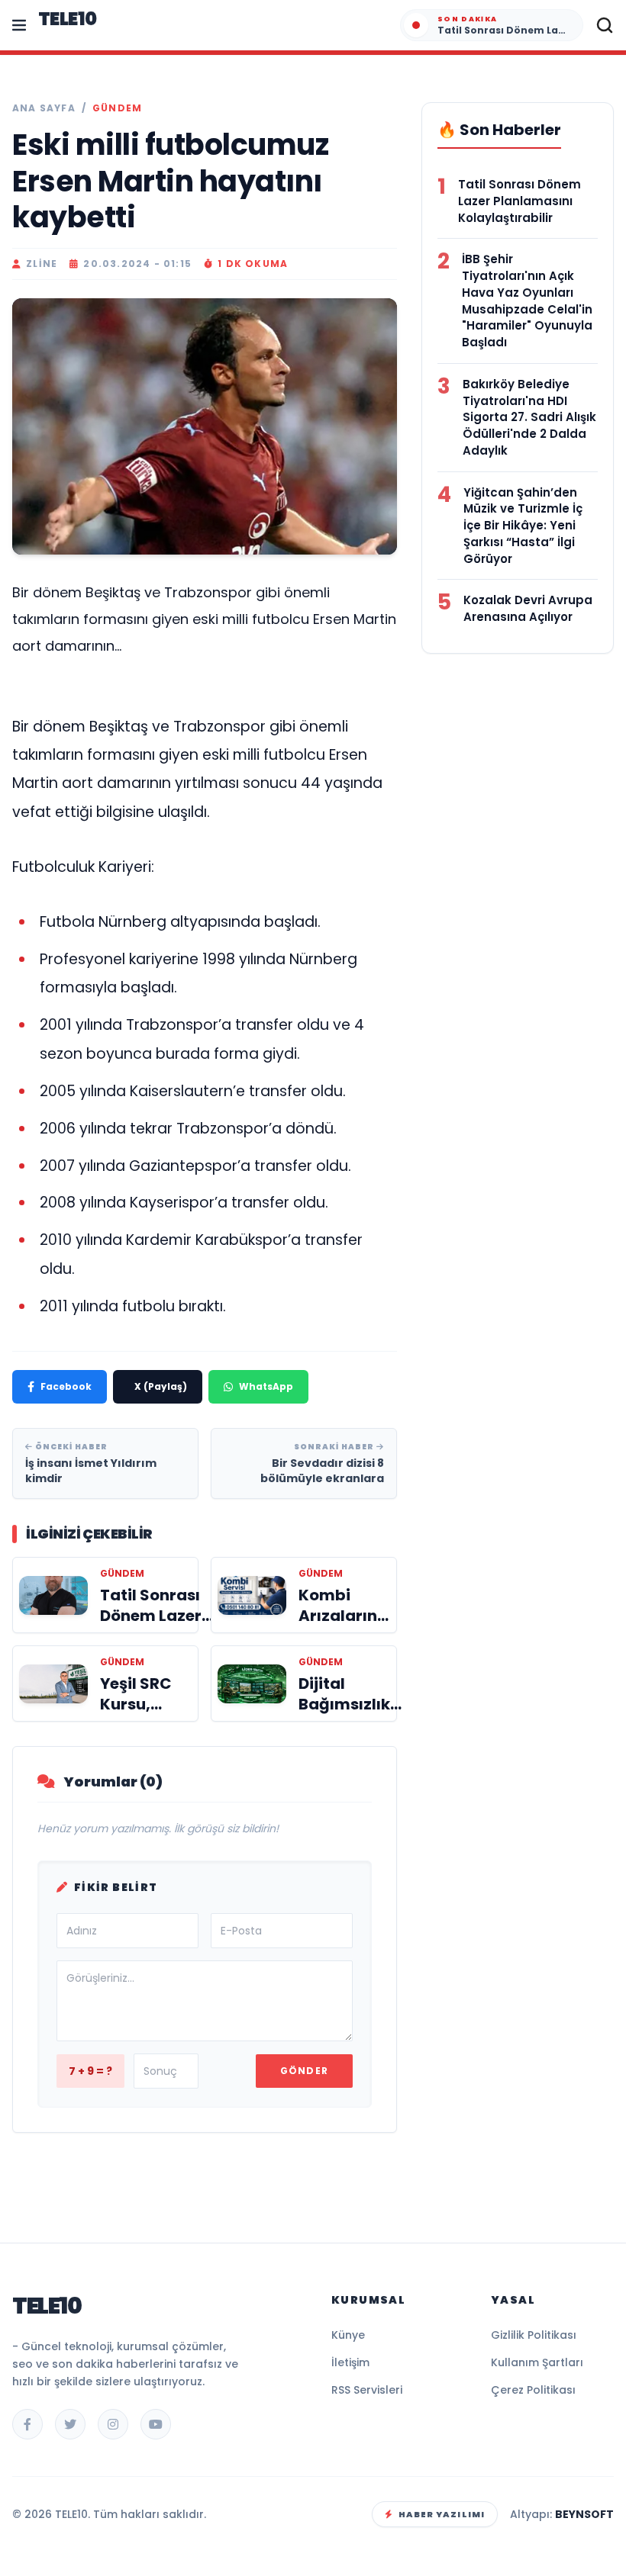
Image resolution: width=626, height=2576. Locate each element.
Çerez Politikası (533, 2390)
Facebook (66, 1386)
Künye (348, 2335)
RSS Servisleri (367, 2390)
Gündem (117, 108)
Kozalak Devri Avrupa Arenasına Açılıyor (528, 608)
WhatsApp (266, 1386)
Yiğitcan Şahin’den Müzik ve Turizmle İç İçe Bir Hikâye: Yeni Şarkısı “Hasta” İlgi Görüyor (523, 526)
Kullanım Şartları (537, 2362)
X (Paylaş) (161, 1386)
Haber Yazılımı (442, 2514)
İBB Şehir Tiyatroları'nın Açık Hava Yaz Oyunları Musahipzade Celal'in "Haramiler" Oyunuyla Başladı (527, 301)
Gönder (304, 2071)
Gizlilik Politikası (534, 2335)
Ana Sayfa (44, 108)
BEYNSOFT (584, 2514)
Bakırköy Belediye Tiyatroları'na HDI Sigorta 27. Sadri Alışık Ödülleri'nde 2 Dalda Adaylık (529, 417)
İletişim (350, 2362)
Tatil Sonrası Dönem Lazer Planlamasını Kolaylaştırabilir (520, 201)
